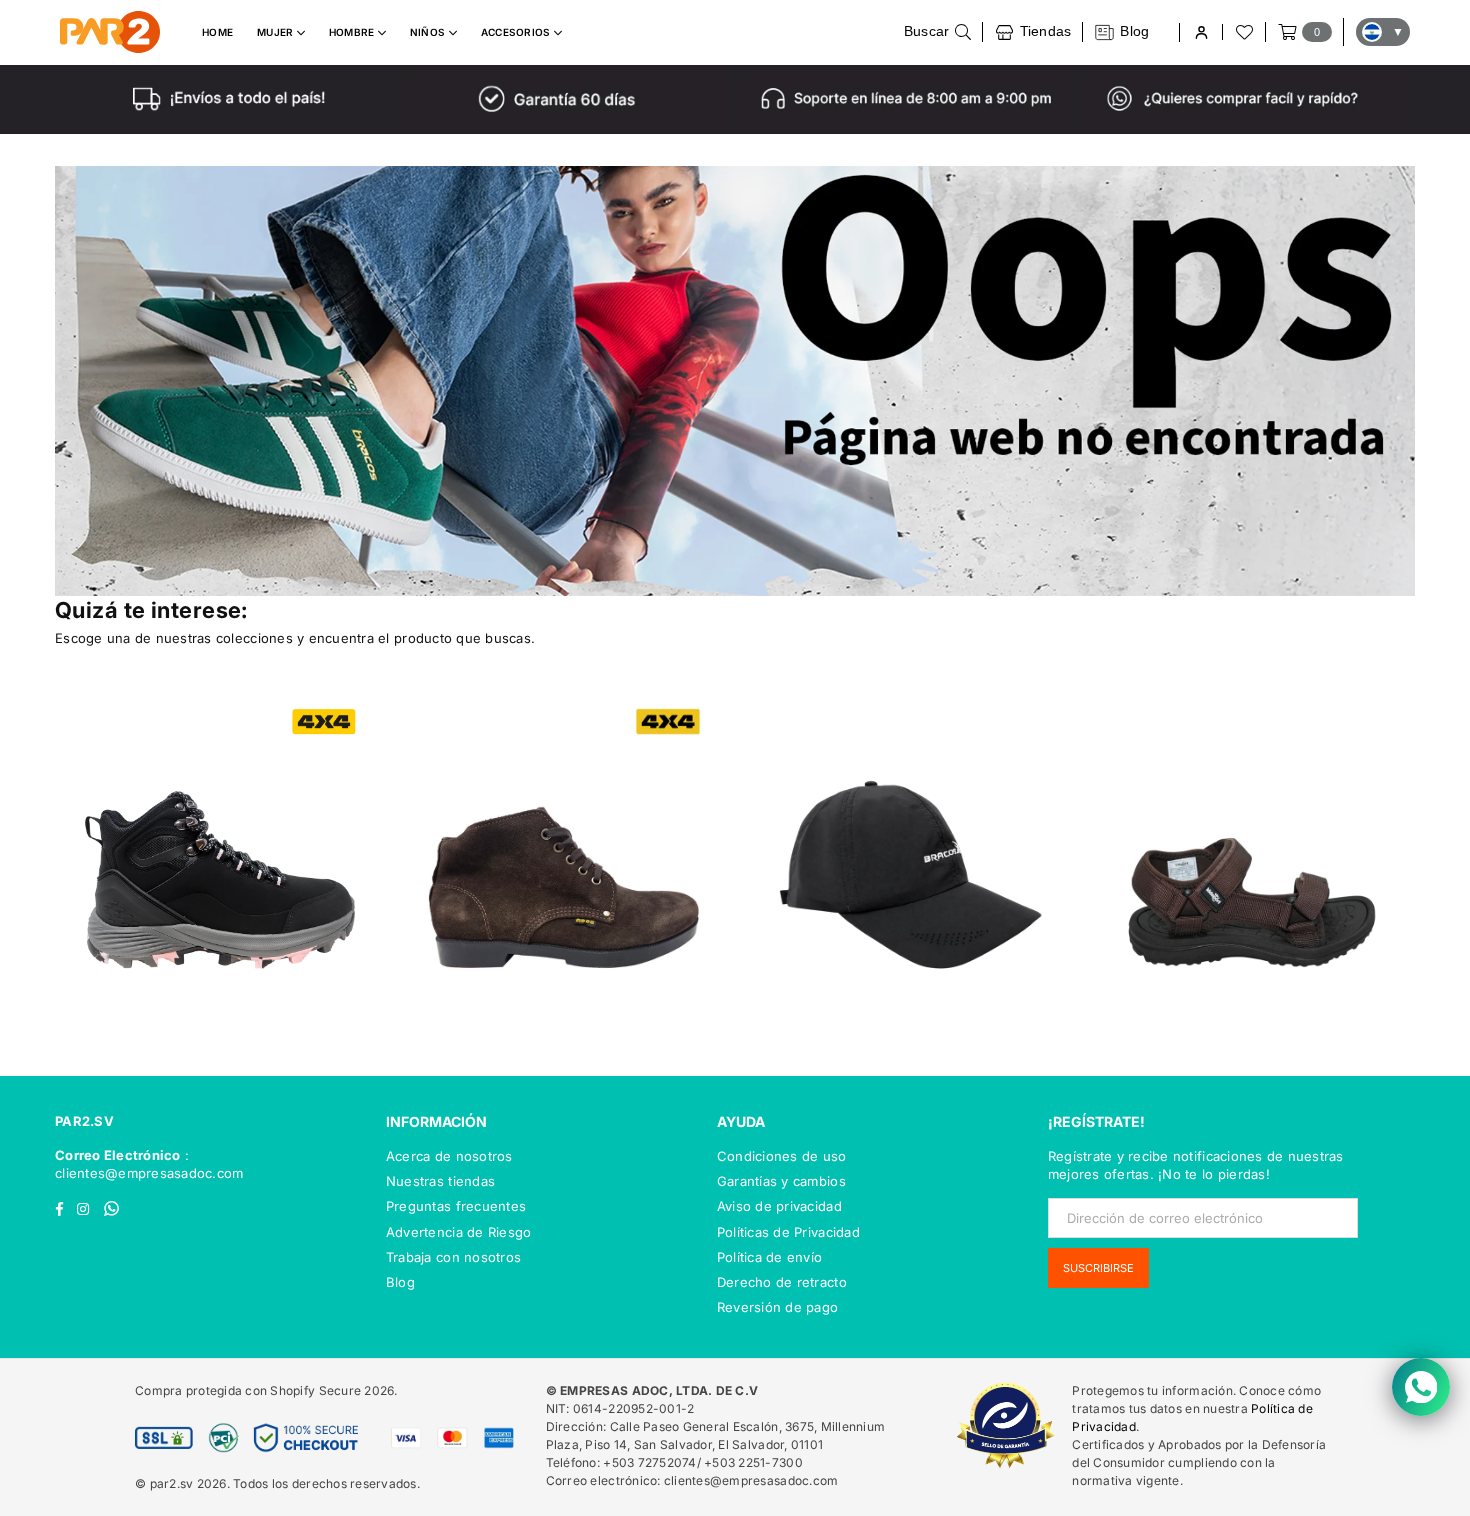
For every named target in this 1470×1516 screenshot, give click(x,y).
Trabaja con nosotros (453, 1257)
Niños (429, 32)
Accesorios (517, 32)
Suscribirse (1098, 1268)
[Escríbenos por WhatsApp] (1421, 1387)
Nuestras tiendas (440, 1181)
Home (217, 32)
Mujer (277, 32)
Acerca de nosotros (449, 1156)
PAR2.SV (84, 1121)
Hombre (353, 32)
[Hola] (1200, 32)
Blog (400, 1282)
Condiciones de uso (782, 1156)
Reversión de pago (777, 1307)
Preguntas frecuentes (456, 1206)
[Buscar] (938, 32)
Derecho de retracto (782, 1282)
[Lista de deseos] (1243, 32)
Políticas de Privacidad (788, 1232)
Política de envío (769, 1257)
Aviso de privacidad (779, 1206)
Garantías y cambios (781, 1181)
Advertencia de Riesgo (458, 1232)
